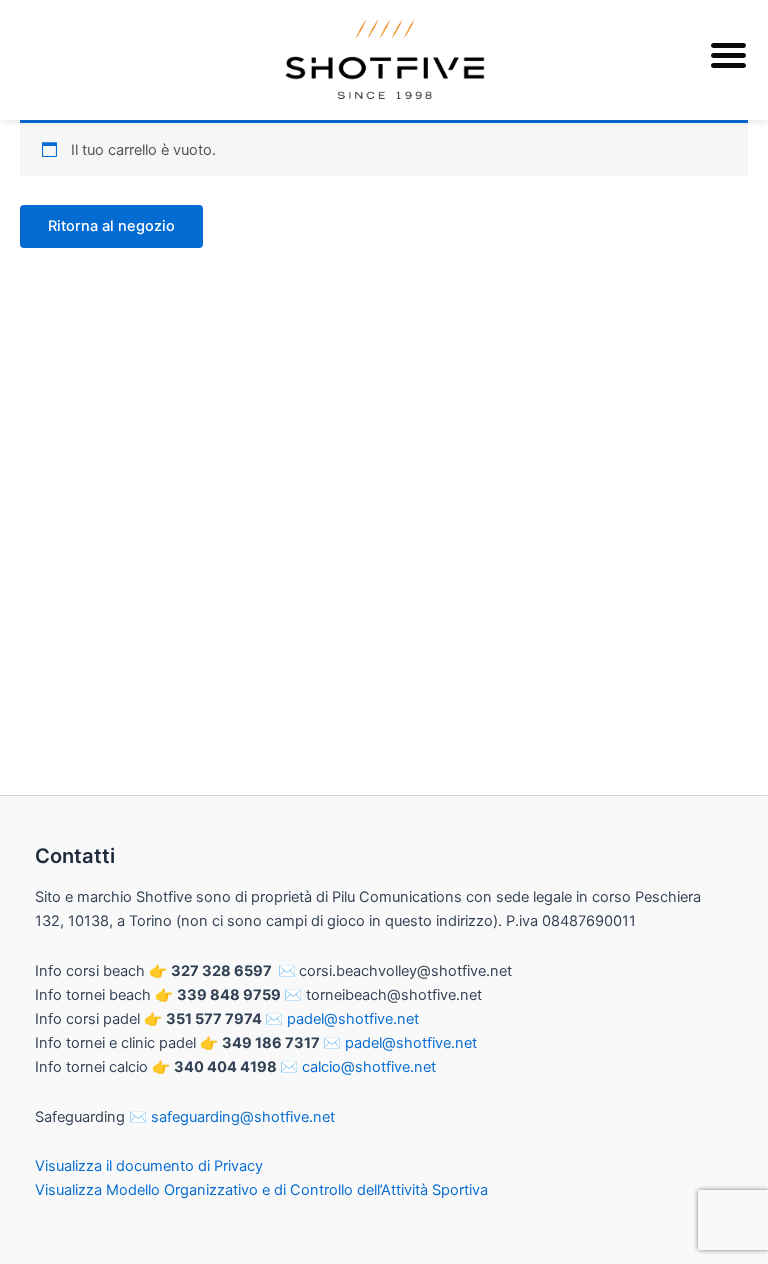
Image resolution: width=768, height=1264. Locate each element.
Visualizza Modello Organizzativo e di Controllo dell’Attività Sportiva (261, 1190)
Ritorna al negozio (111, 226)
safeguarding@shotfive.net (243, 1117)
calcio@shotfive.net (369, 1067)
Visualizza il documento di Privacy (149, 1166)
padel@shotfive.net (353, 1019)
